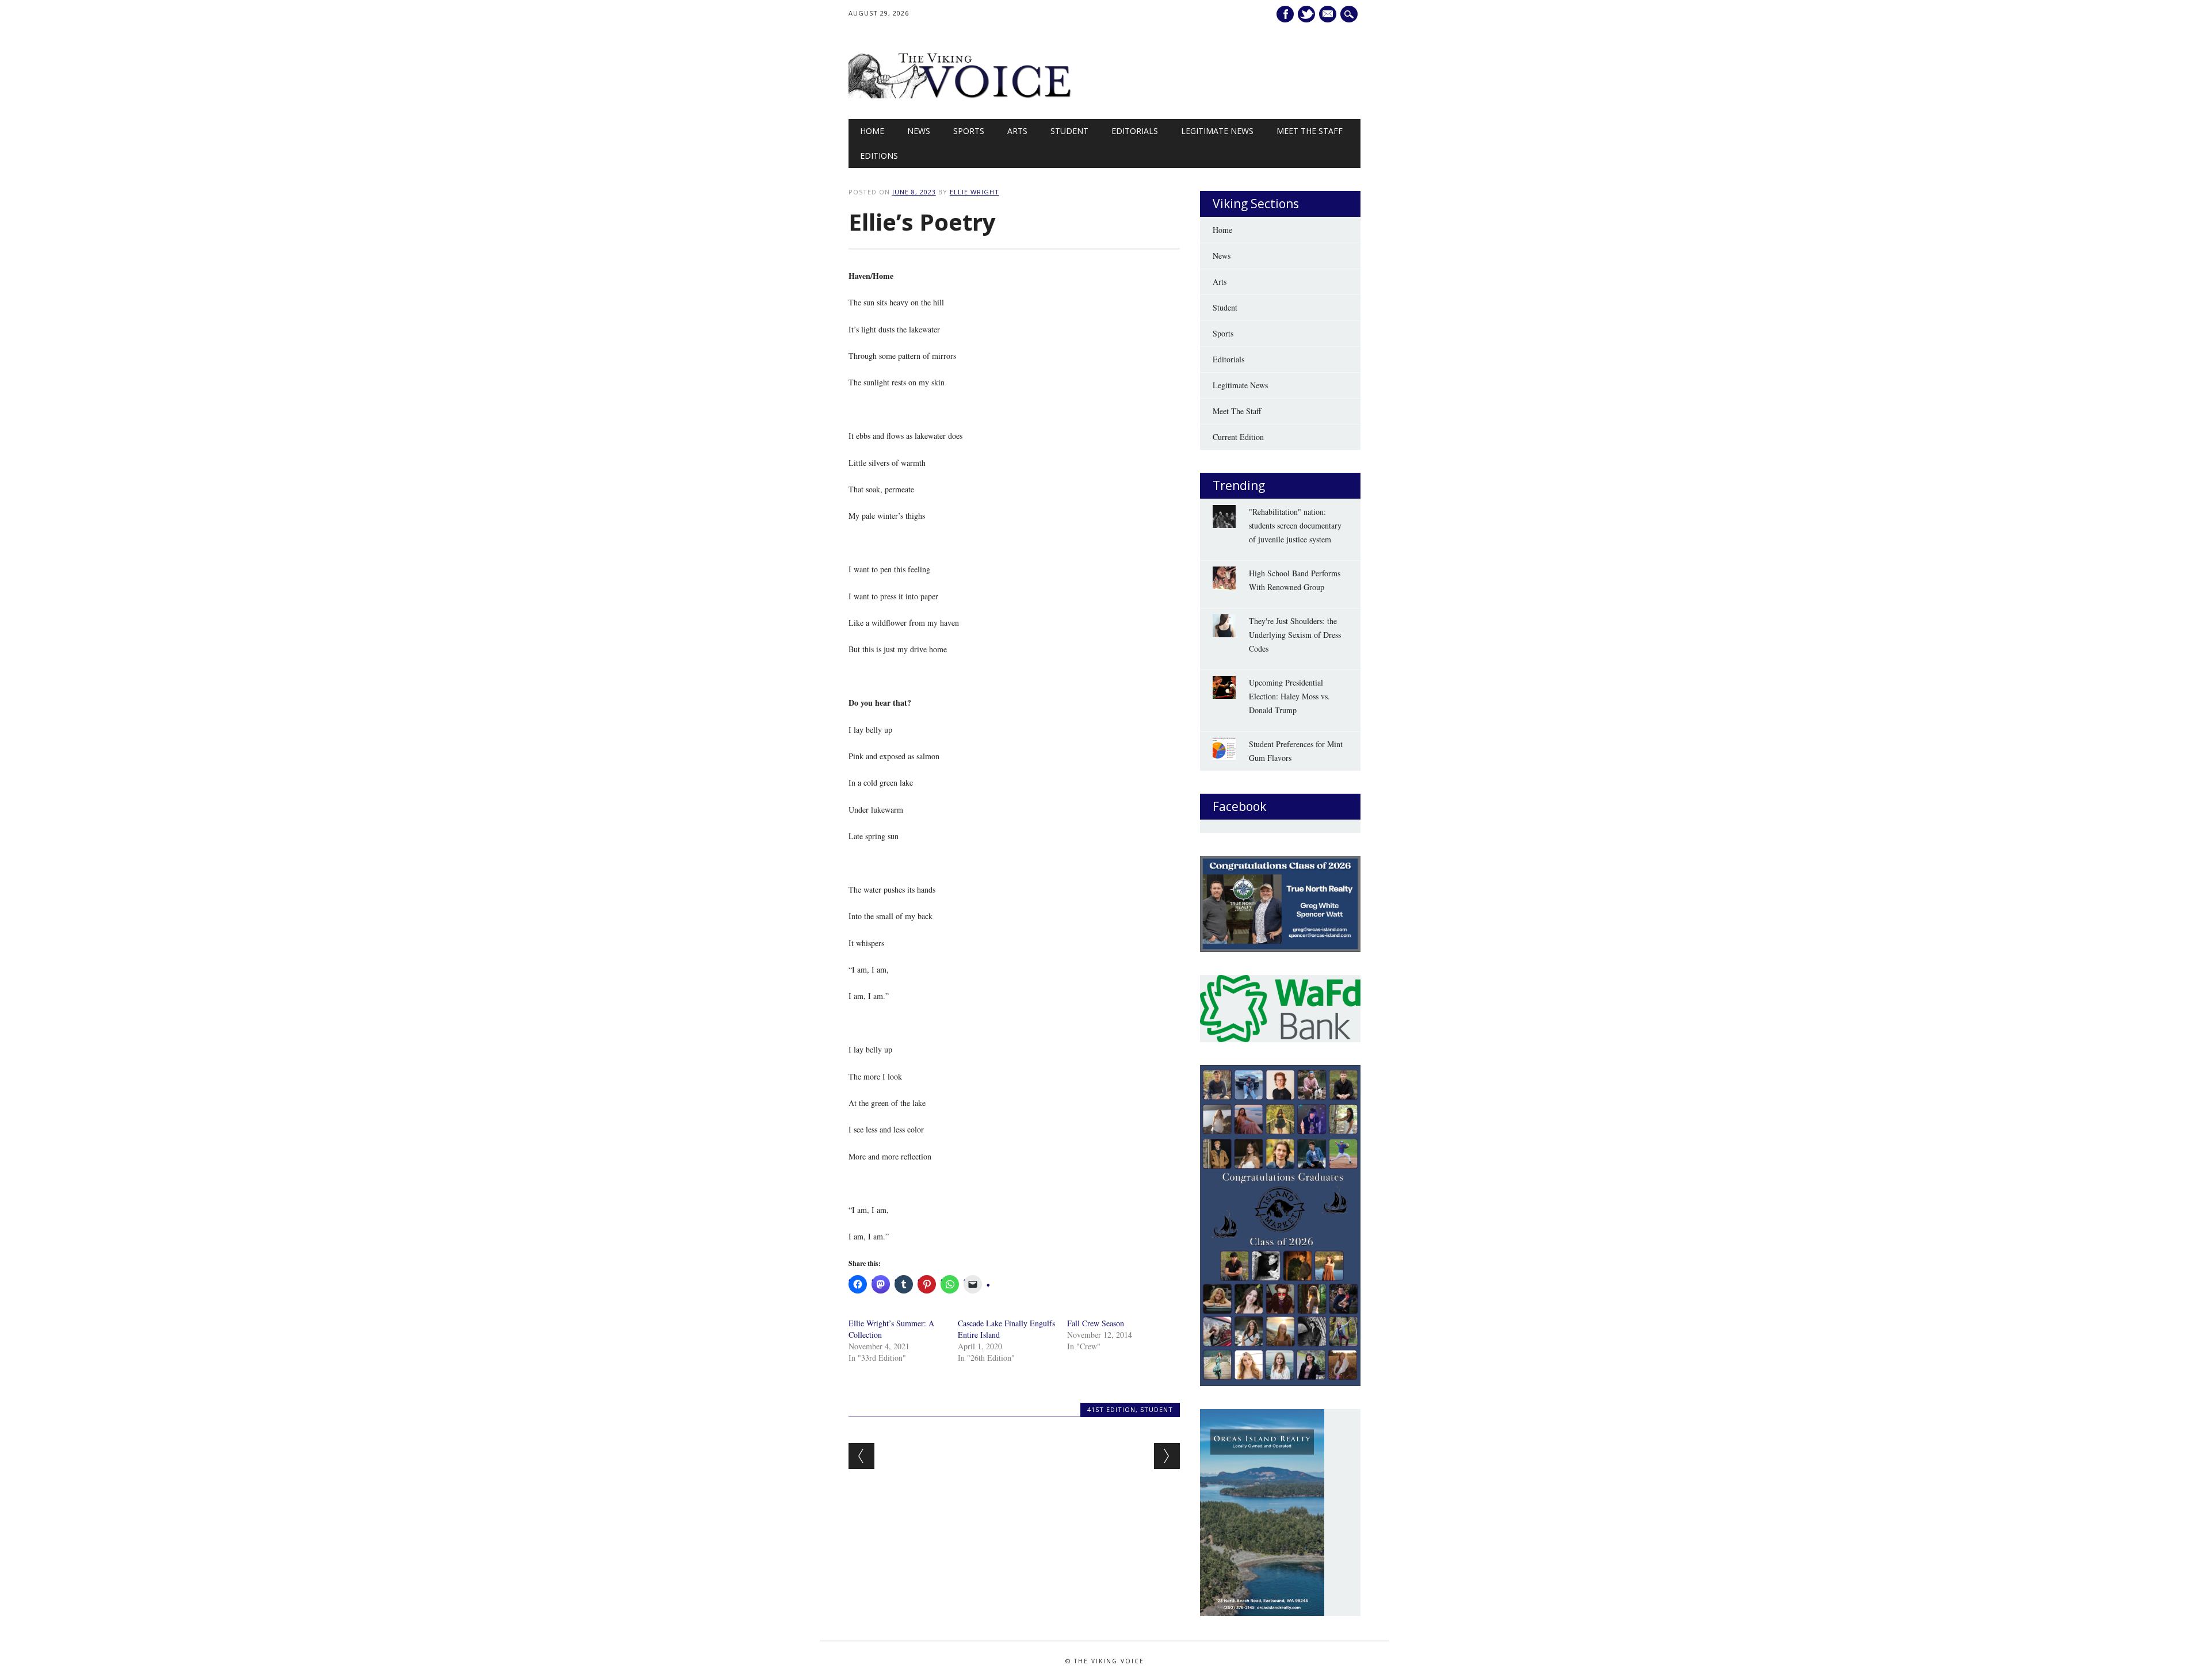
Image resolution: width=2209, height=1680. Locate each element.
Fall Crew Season (1096, 1323)
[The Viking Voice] (961, 95)
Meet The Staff (1310, 131)
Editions (879, 156)
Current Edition (1238, 437)
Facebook (1285, 14)
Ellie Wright (974, 192)
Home (872, 131)
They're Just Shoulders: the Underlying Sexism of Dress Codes (1295, 635)
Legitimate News (1217, 131)
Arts (1017, 131)
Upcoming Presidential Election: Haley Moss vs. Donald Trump (1289, 696)
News (919, 131)
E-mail (1329, 14)
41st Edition (1111, 1409)
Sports (969, 131)
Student (1069, 131)
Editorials (1135, 131)
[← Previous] (861, 1456)
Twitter (1306, 14)
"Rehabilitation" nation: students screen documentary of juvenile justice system (1295, 525)
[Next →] (1167, 1456)
